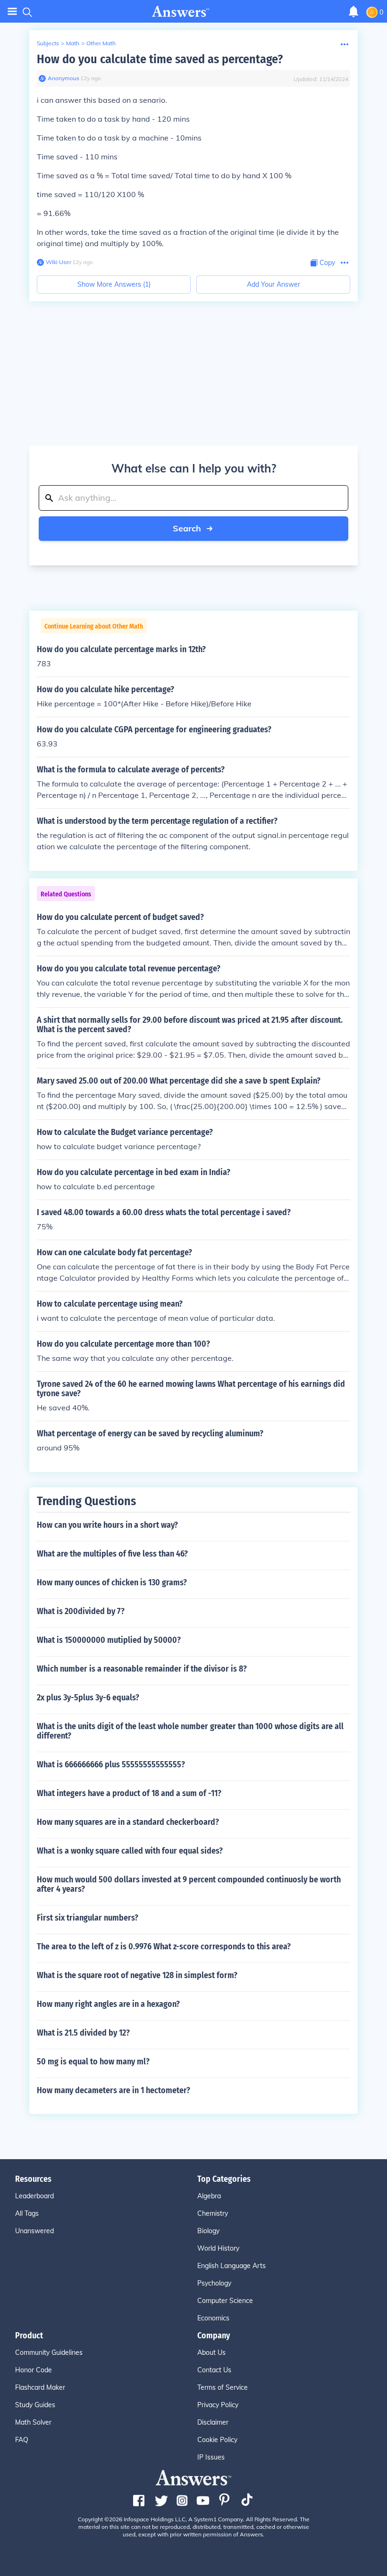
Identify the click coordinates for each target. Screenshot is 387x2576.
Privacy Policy (218, 2405)
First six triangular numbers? (88, 1918)
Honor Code (34, 2370)
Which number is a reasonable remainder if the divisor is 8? (142, 1669)
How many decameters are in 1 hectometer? (114, 2090)
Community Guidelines (49, 2352)
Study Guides (35, 2405)
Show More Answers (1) (114, 284)
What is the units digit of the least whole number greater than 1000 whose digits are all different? (190, 1731)
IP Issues (211, 2457)
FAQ (22, 2440)
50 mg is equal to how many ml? (93, 2062)
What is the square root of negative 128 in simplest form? (137, 1975)
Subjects (48, 43)
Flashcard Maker (40, 2387)
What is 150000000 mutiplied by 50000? (109, 1640)
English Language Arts (231, 2266)
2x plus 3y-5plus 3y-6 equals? (88, 1698)
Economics (213, 2318)
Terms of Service (223, 2387)
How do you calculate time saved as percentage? (160, 59)
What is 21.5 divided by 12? (83, 2033)
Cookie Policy (217, 2440)
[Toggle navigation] (12, 12)
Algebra (209, 2196)
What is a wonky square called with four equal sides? (130, 1851)
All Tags (27, 2213)
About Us (211, 2352)
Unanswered (34, 2231)
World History (218, 2248)
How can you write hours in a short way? (107, 1525)
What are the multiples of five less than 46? (112, 1554)
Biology (208, 2231)
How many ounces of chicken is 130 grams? (112, 1582)
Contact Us (214, 2370)
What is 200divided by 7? (81, 1611)
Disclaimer (213, 2422)
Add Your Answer (273, 284)
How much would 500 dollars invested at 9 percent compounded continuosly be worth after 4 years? (189, 1884)
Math (73, 43)
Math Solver (33, 2422)
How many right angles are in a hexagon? (108, 2004)
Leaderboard (34, 2196)
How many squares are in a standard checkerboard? (128, 1822)
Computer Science (225, 2301)
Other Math (101, 43)
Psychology (214, 2283)
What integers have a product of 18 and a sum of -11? (129, 1793)
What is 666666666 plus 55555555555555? (111, 1764)
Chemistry (213, 2213)
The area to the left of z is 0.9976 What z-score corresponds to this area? (164, 1946)
